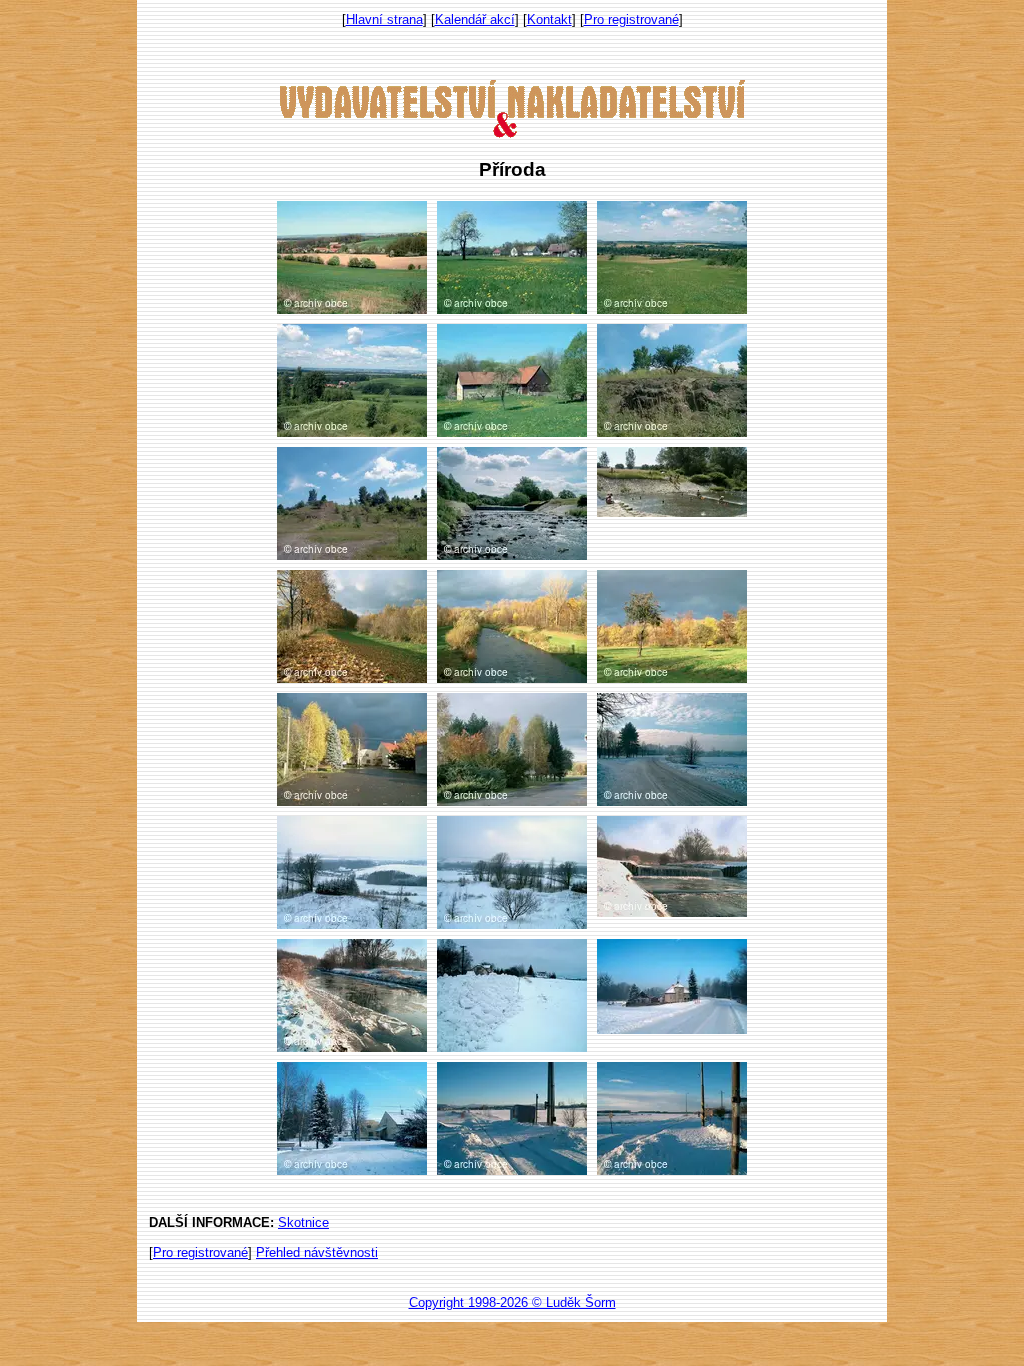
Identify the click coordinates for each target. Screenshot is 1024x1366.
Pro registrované (631, 19)
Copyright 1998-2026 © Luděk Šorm (512, 1302)
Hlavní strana (384, 19)
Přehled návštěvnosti (317, 1252)
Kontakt (549, 19)
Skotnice (303, 1222)
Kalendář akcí (475, 19)
